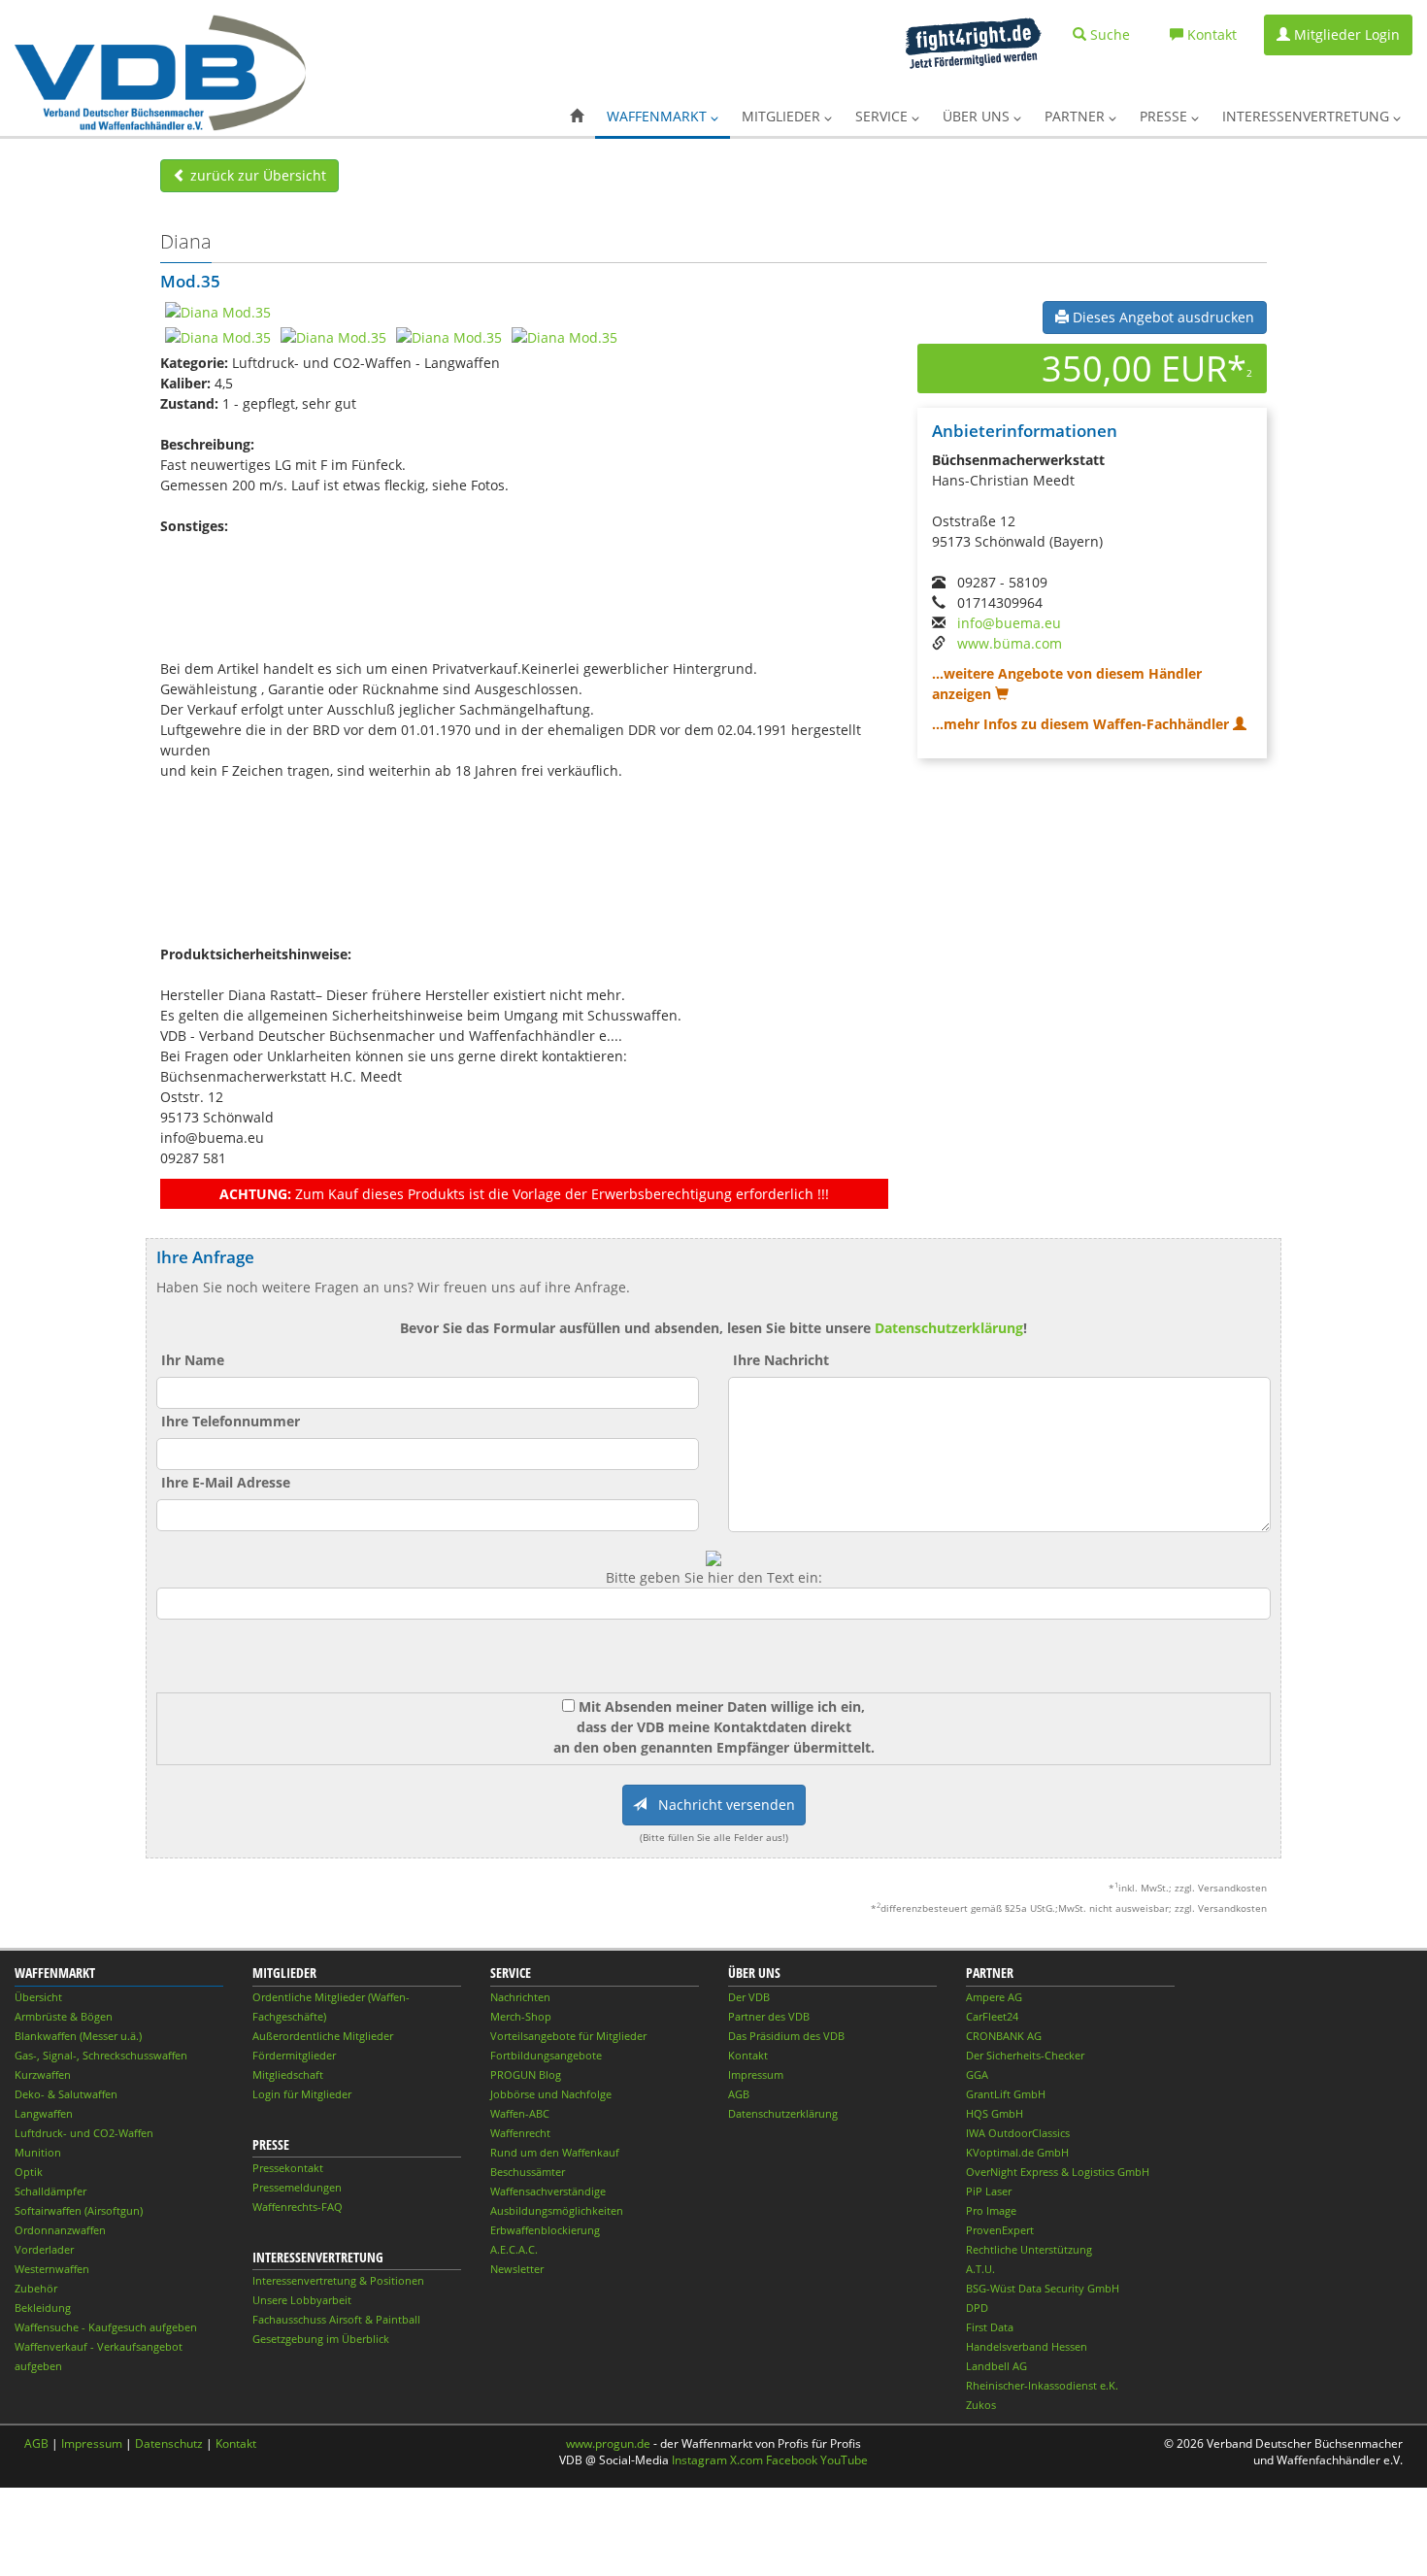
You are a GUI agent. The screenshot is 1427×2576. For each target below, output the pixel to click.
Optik (29, 2172)
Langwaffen (44, 2113)
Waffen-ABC (520, 2113)
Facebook (792, 2460)
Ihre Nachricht (781, 1360)
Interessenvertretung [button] (1308, 116)
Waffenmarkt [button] (659, 116)
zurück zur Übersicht (256, 175)
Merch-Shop (521, 2016)
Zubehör (36, 2288)
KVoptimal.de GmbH (1017, 2152)
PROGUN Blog (526, 2074)
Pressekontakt (288, 2168)
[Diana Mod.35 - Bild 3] (333, 336)
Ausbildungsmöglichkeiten (557, 2210)
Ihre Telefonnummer (231, 1421)
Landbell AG (996, 2366)
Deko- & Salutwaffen (66, 2094)
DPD (977, 2308)
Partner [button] (1077, 116)
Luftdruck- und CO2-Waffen (84, 2133)
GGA (977, 2074)
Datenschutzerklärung (949, 1328)
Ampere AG (994, 1997)
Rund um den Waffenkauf (555, 2152)
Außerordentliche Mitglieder (323, 2036)
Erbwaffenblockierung (545, 2230)
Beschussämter (528, 2172)
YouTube (844, 2460)
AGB (739, 2094)
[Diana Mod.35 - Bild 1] (218, 311)
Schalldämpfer (50, 2191)
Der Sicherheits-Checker (1025, 2055)
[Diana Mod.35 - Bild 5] (564, 336)
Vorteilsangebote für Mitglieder (568, 2036)
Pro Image (991, 2210)
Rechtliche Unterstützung (1029, 2249)
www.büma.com (1010, 643)
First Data (990, 2327)
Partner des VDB (769, 2016)
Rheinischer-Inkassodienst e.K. (1042, 2385)
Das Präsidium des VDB (786, 2036)
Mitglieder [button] (783, 116)
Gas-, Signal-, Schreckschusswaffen (101, 2055)
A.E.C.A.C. (514, 2249)
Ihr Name (193, 1360)
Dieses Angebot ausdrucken (1162, 317)
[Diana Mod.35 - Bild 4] (449, 336)
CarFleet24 (992, 2016)
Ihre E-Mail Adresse (226, 1482)
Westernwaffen (52, 2269)
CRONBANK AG (1004, 2036)
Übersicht (38, 1997)
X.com (747, 2460)
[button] (577, 117)
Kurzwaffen (43, 2074)
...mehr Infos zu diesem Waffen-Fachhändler (1082, 724)
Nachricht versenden (721, 1805)
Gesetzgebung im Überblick (321, 2339)
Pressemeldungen (297, 2187)
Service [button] (883, 116)
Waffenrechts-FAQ (298, 2207)
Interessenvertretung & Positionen (338, 2280)
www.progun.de (608, 2443)
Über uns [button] (978, 116)
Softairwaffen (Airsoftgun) (79, 2210)
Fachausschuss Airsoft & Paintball (336, 2319)
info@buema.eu (1009, 623)
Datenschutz (169, 2443)
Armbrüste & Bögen (64, 2016)
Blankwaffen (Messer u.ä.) (78, 2036)
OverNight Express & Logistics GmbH (1058, 2172)
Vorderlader (44, 2249)
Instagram (699, 2460)
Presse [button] (1165, 116)
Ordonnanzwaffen (60, 2230)
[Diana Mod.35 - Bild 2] (218, 336)
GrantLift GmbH (1006, 2094)
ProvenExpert (1000, 2230)
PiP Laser (989, 2191)
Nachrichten (520, 1997)
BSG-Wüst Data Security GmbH (1043, 2288)
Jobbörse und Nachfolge (551, 2094)
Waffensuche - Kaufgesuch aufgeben (106, 2327)
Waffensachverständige (548, 2191)
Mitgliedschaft (288, 2074)
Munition (38, 2152)
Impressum (756, 2074)
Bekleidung (43, 2308)
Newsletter (517, 2269)
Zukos (981, 2405)
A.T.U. (980, 2269)
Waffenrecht (520, 2133)
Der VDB (749, 1997)
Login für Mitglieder (302, 2094)
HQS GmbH (995, 2113)
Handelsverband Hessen (1027, 2346)
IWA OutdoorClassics (1018, 2133)
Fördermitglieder (294, 2055)
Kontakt (748, 2055)
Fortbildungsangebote (546, 2055)
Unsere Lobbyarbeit (302, 2300)
